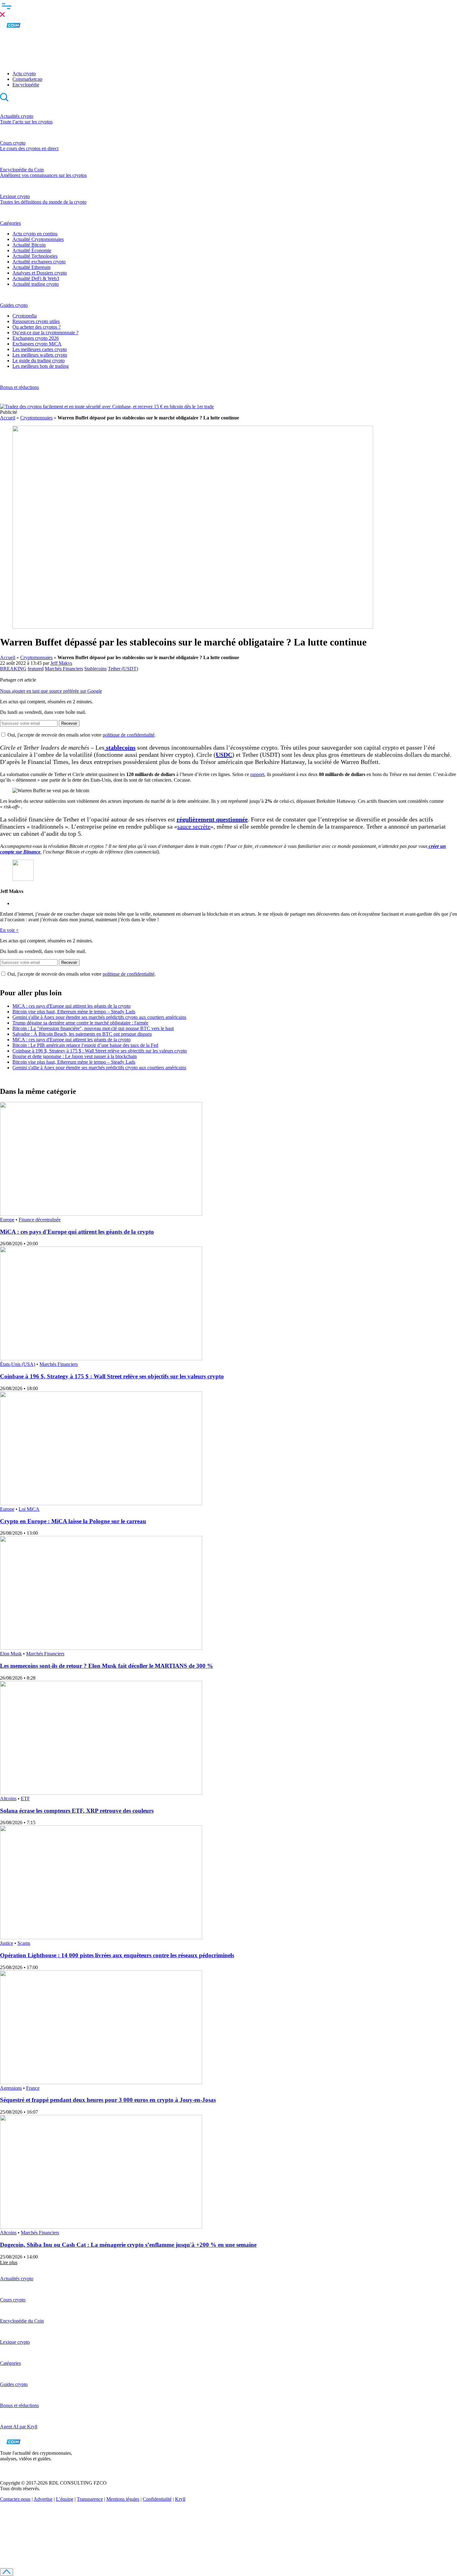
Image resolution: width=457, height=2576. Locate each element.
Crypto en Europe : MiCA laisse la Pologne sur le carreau (73, 1521)
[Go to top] (7, 2572)
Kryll (180, 2499)
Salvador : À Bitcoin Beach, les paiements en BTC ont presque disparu (82, 1034)
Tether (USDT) (123, 669)
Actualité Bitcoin (29, 245)
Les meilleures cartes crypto (40, 349)
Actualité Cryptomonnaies (38, 239)
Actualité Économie (32, 250)
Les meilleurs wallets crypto (40, 355)
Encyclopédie (26, 85)
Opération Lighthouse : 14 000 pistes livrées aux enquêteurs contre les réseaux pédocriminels (117, 1955)
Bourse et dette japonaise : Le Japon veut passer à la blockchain (75, 1056)
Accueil (8, 418)
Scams (24, 1943)
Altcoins (8, 1799)
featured (36, 669)
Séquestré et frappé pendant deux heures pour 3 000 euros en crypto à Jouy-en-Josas (108, 2100)
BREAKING (13, 669)
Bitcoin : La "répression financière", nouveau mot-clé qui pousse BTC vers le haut (93, 1028)
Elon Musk (11, 1654)
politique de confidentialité (129, 735)
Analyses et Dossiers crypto (40, 273)
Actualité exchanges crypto (39, 262)
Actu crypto (24, 74)
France (33, 2088)
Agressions (11, 2088)
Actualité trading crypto (36, 284)
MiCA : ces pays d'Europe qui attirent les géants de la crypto (72, 1006)
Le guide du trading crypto (39, 361)
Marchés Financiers (64, 669)
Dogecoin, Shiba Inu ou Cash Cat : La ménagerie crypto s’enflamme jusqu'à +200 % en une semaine (128, 2245)
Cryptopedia (25, 316)
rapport (257, 774)
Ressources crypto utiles (36, 321)
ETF (25, 1799)
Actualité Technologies (35, 256)
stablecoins (120, 747)
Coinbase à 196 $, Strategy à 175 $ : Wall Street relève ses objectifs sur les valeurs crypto (100, 1051)
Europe (7, 1220)
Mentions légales (123, 2499)
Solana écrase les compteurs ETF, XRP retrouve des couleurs (77, 1811)
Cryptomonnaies (36, 418)
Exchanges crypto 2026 (36, 338)
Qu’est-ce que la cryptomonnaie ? (45, 333)
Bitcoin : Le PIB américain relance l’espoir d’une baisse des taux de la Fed (85, 1045)
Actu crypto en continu (35, 234)
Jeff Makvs (61, 663)
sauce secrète (194, 826)
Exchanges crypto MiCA (37, 344)
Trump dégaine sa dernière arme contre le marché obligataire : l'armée (80, 1023)
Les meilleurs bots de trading (41, 366)
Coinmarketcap (27, 79)
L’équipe (65, 2499)
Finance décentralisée (40, 1220)
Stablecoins (95, 669)
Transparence (90, 2499)
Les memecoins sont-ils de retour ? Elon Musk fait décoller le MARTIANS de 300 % (106, 1666)
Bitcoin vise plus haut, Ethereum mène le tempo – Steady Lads (74, 1012)
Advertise (43, 2499)
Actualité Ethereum (31, 267)
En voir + (9, 930)
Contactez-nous (15, 2499)
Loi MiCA (29, 1509)
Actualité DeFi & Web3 (36, 278)
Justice (7, 1943)
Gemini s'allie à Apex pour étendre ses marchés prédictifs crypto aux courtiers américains (99, 1017)
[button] (228, 9)
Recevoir (69, 723)
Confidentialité (157, 2499)
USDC (224, 755)
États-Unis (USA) (18, 1364)
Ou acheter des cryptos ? (37, 327)
